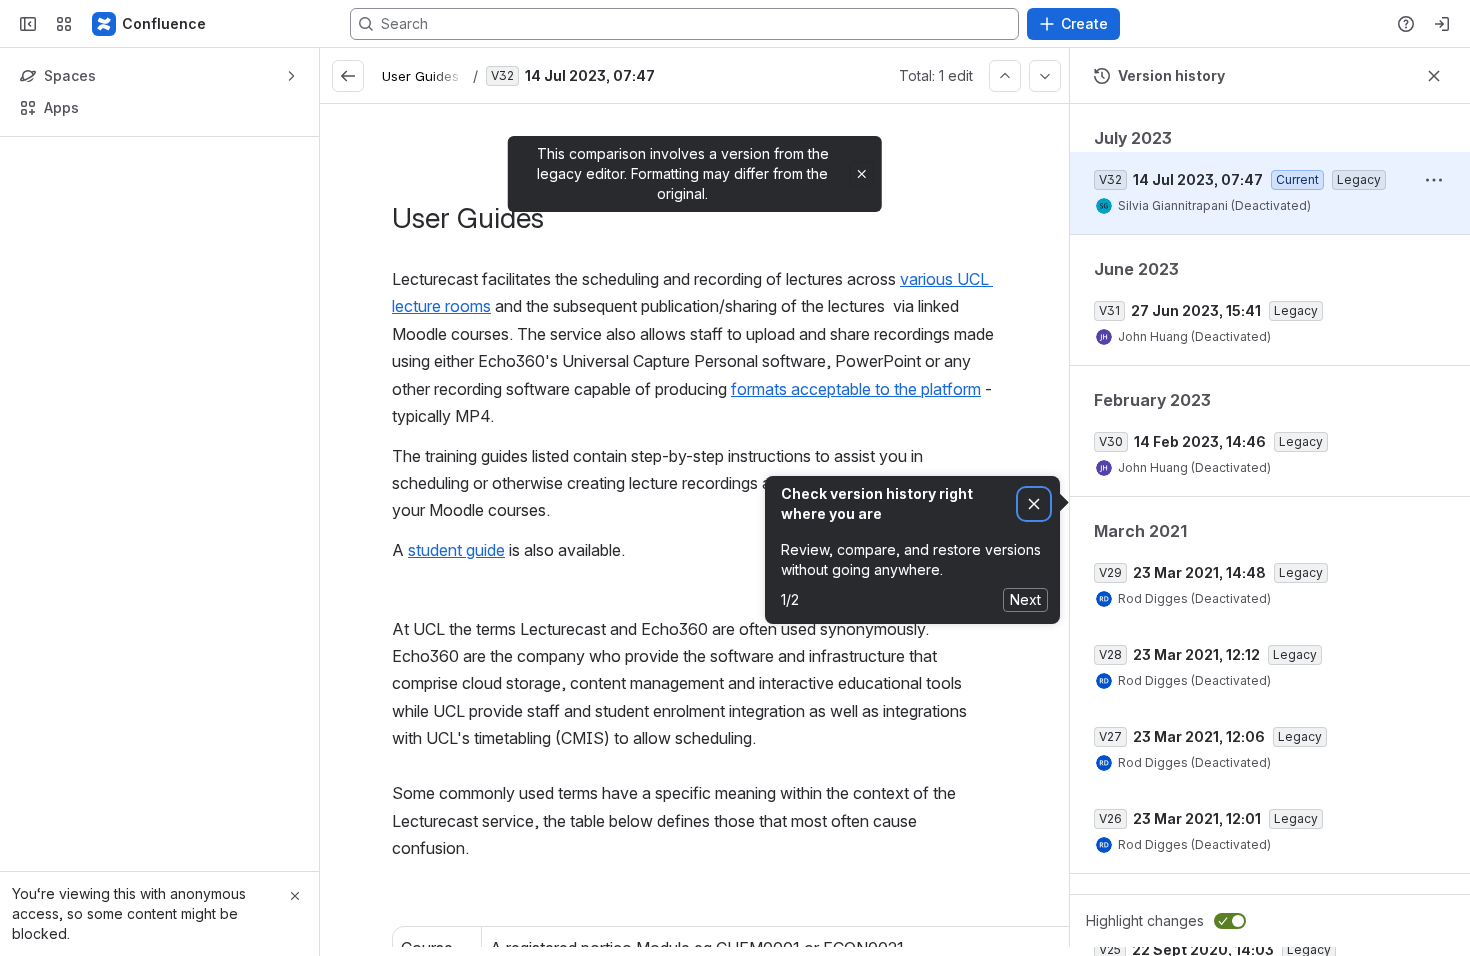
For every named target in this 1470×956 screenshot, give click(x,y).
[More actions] (1434, 180)
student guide (456, 550)
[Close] (295, 896)
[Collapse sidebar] (28, 24)
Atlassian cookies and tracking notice (466, 62)
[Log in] (1442, 24)
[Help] (1406, 24)
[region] (694, 525)
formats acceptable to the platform (856, 389)
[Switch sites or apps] (64, 24)
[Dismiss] (1034, 504)
